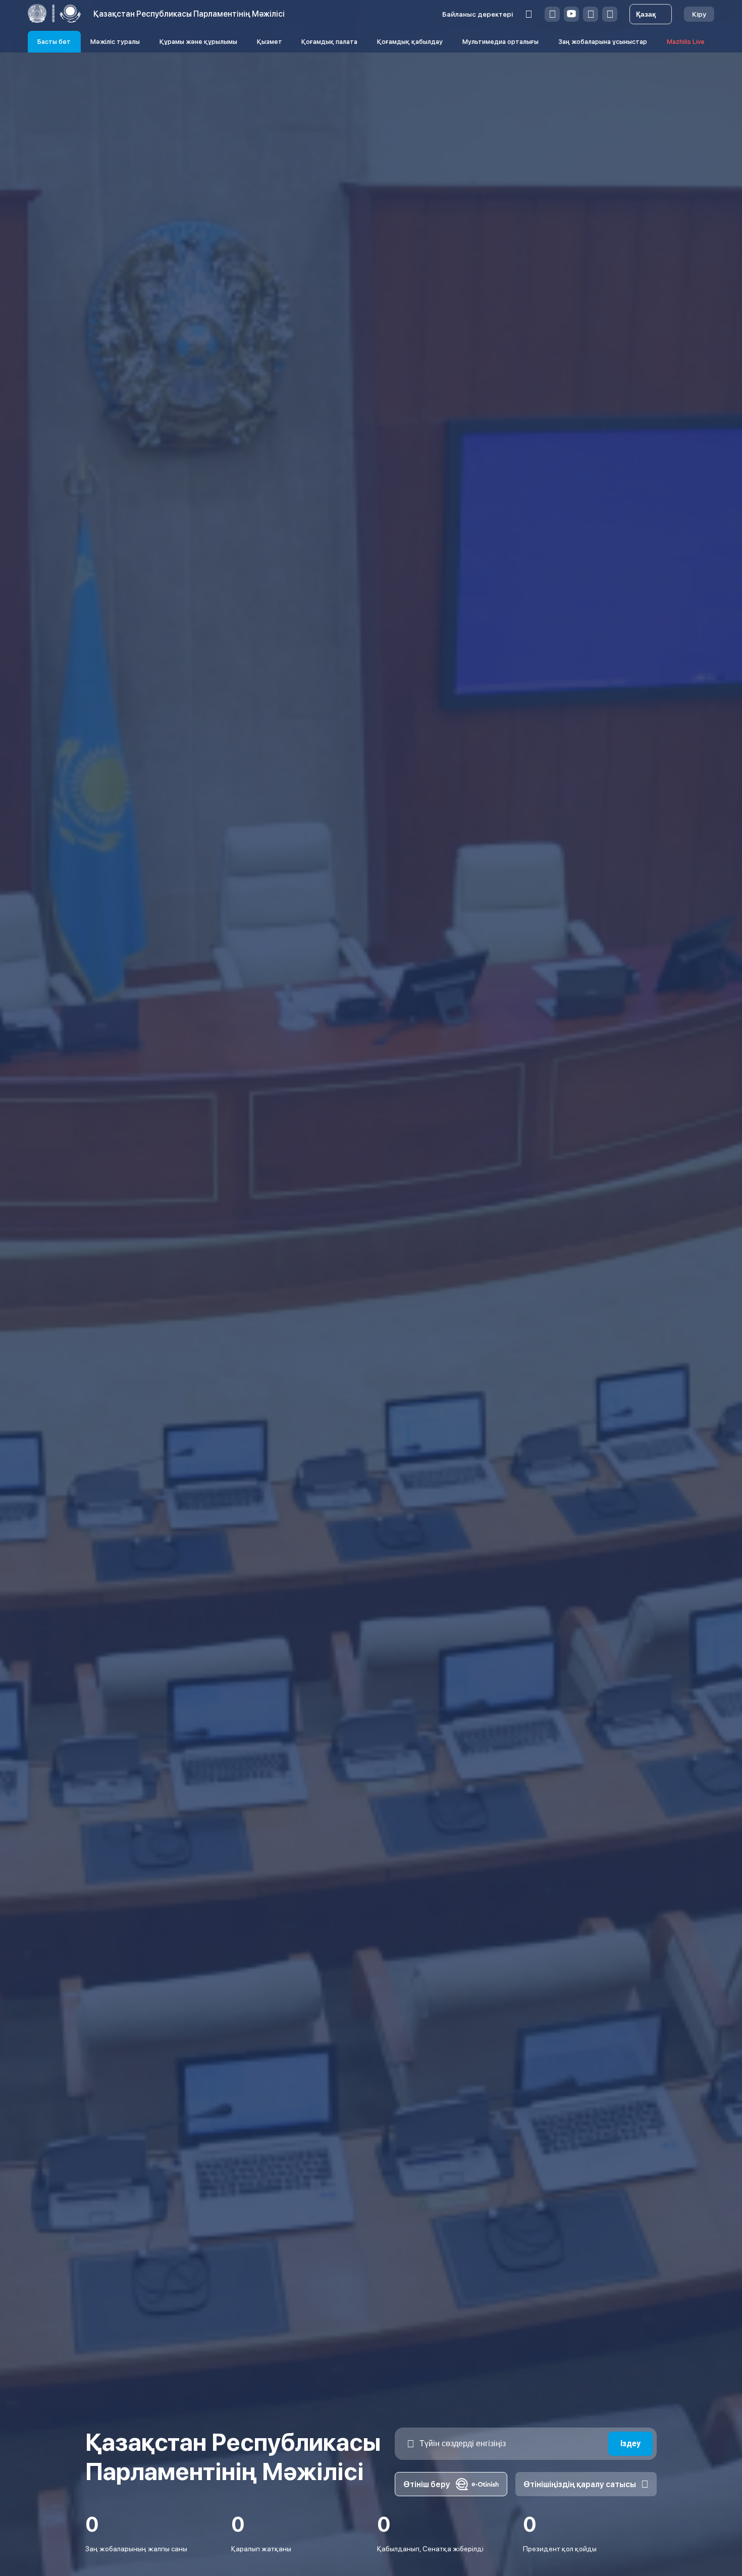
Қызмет (270, 42)
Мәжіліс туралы (115, 42)
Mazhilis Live (686, 42)
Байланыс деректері (478, 14)
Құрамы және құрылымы (198, 42)
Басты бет (54, 42)
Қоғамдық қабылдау (410, 42)
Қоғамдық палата (329, 42)
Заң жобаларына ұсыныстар (603, 42)
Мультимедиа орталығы (500, 42)
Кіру (699, 14)
